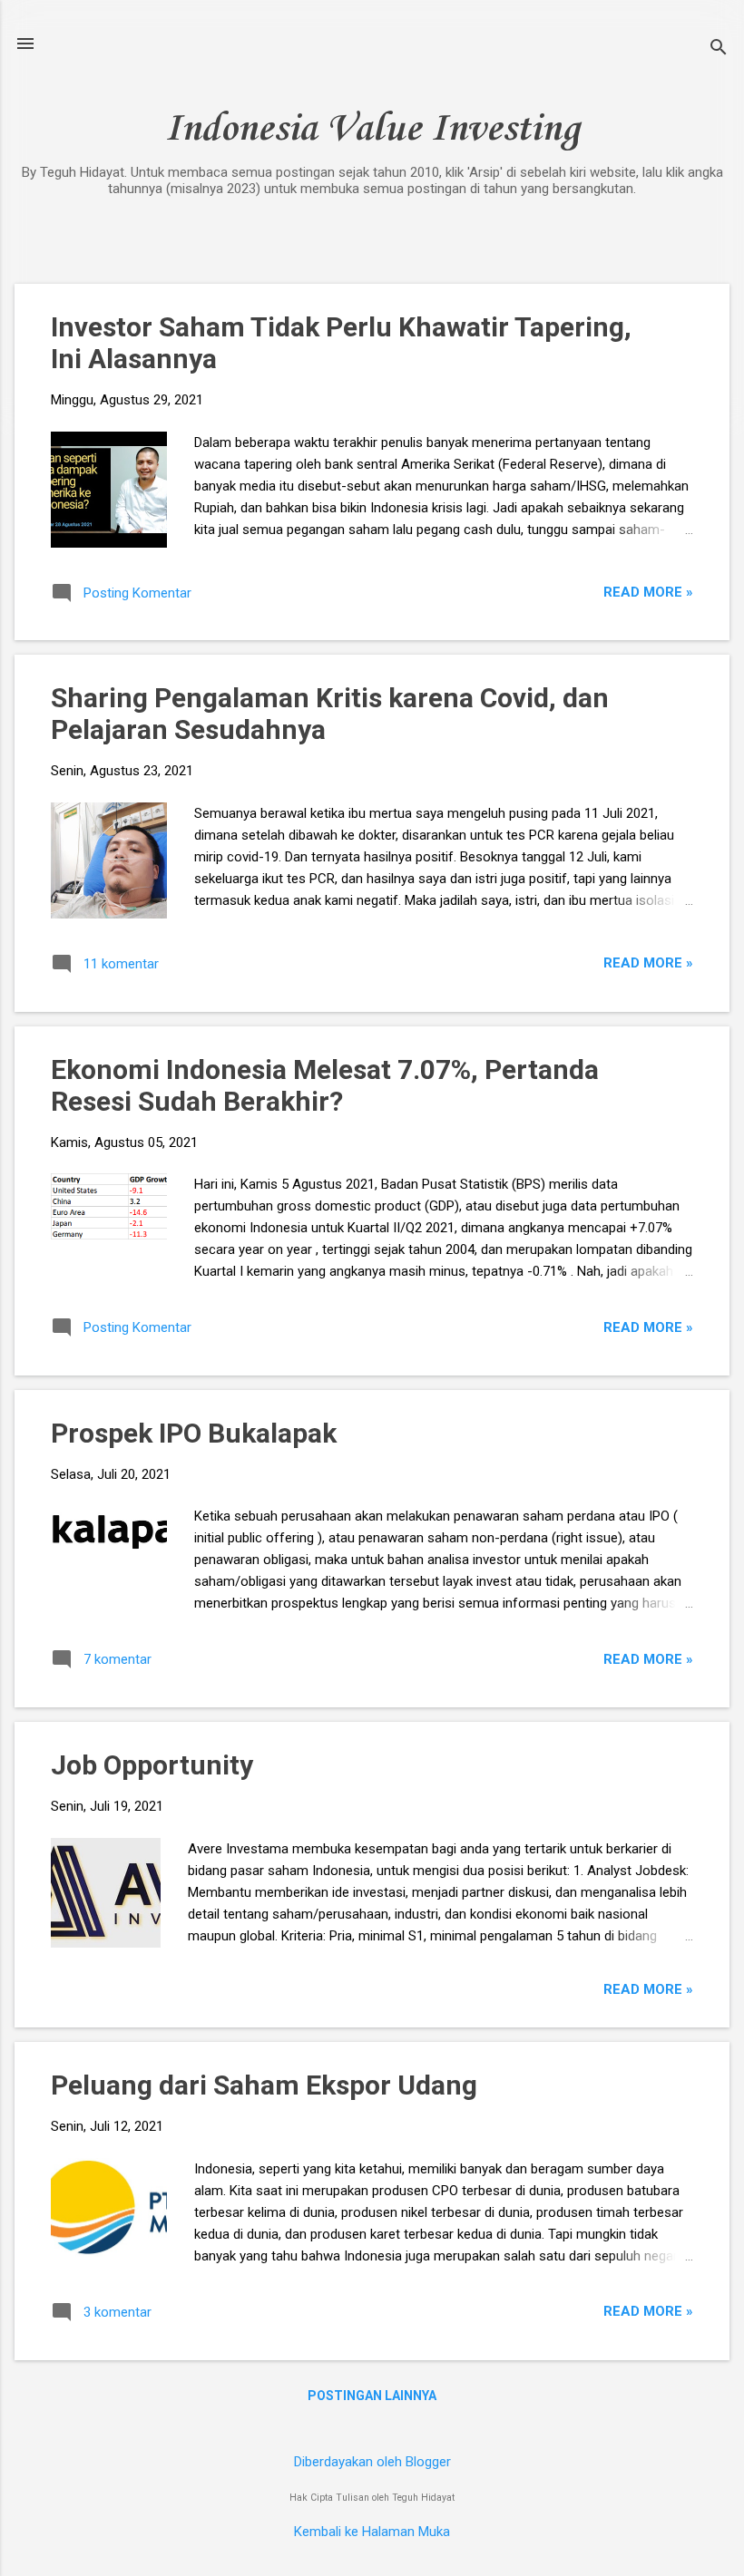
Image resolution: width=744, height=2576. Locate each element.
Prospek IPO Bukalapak (194, 1433)
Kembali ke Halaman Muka (372, 2532)
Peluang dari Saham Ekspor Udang (264, 2085)
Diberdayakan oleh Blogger (372, 2462)
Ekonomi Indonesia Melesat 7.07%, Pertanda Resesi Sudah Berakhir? (325, 1085)
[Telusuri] (719, 49)
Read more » (648, 592)
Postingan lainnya (372, 2396)
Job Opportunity (152, 1765)
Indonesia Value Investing (372, 130)
